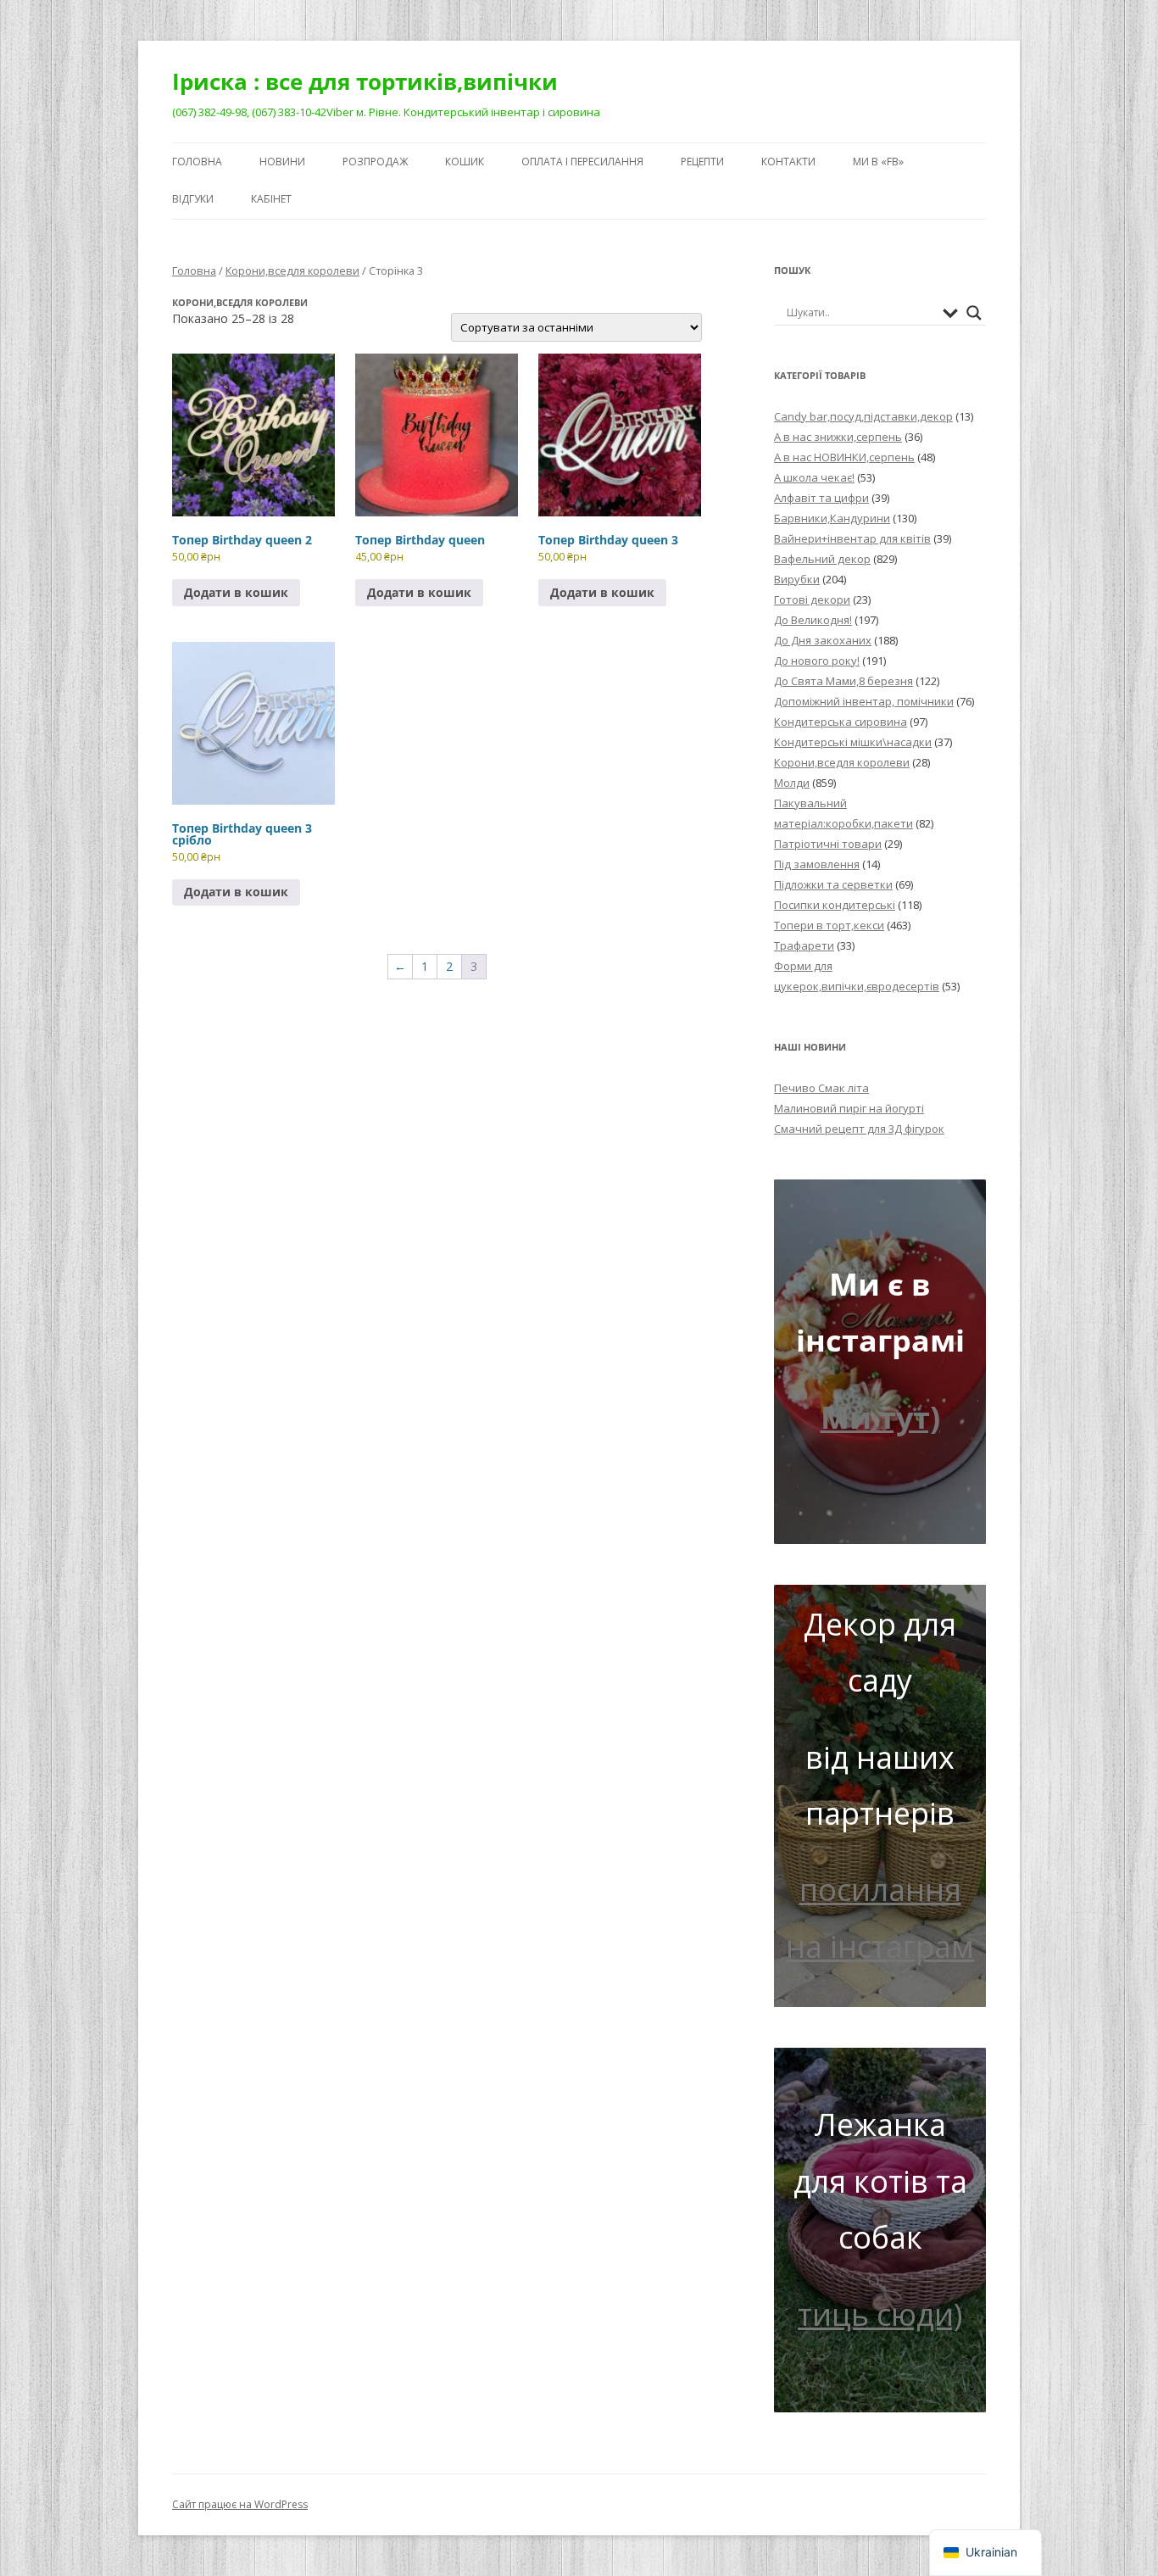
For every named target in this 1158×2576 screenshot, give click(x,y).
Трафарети (804, 945)
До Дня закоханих (823, 640)
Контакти (788, 162)
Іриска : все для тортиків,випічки (365, 81)
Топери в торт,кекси (829, 925)
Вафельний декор (822, 559)
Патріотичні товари (828, 844)
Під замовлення (817, 864)
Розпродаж (375, 162)
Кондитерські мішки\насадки (853, 742)
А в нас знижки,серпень (838, 437)
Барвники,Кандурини (832, 518)
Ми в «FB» (878, 162)
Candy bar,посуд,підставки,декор (863, 416)
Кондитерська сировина (841, 722)
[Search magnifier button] (974, 313)
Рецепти (702, 162)
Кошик (465, 162)
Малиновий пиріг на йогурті (849, 1108)
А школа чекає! (814, 477)
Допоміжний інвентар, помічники (864, 701)
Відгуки (193, 199)
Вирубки (797, 579)
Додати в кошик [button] (236, 592)
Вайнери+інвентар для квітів (852, 538)
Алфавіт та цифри (821, 498)
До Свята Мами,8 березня (843, 681)
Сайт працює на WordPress (240, 2504)
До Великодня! (813, 620)
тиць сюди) (880, 2314)
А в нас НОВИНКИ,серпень (844, 457)
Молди (792, 783)
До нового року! (817, 661)
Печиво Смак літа (821, 1088)
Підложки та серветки (833, 884)
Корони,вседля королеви (292, 270)
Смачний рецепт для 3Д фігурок (859, 1129)
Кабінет (271, 199)
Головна (197, 162)
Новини (282, 162)
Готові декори (812, 599)
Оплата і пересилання (582, 162)
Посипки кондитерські (835, 905)
